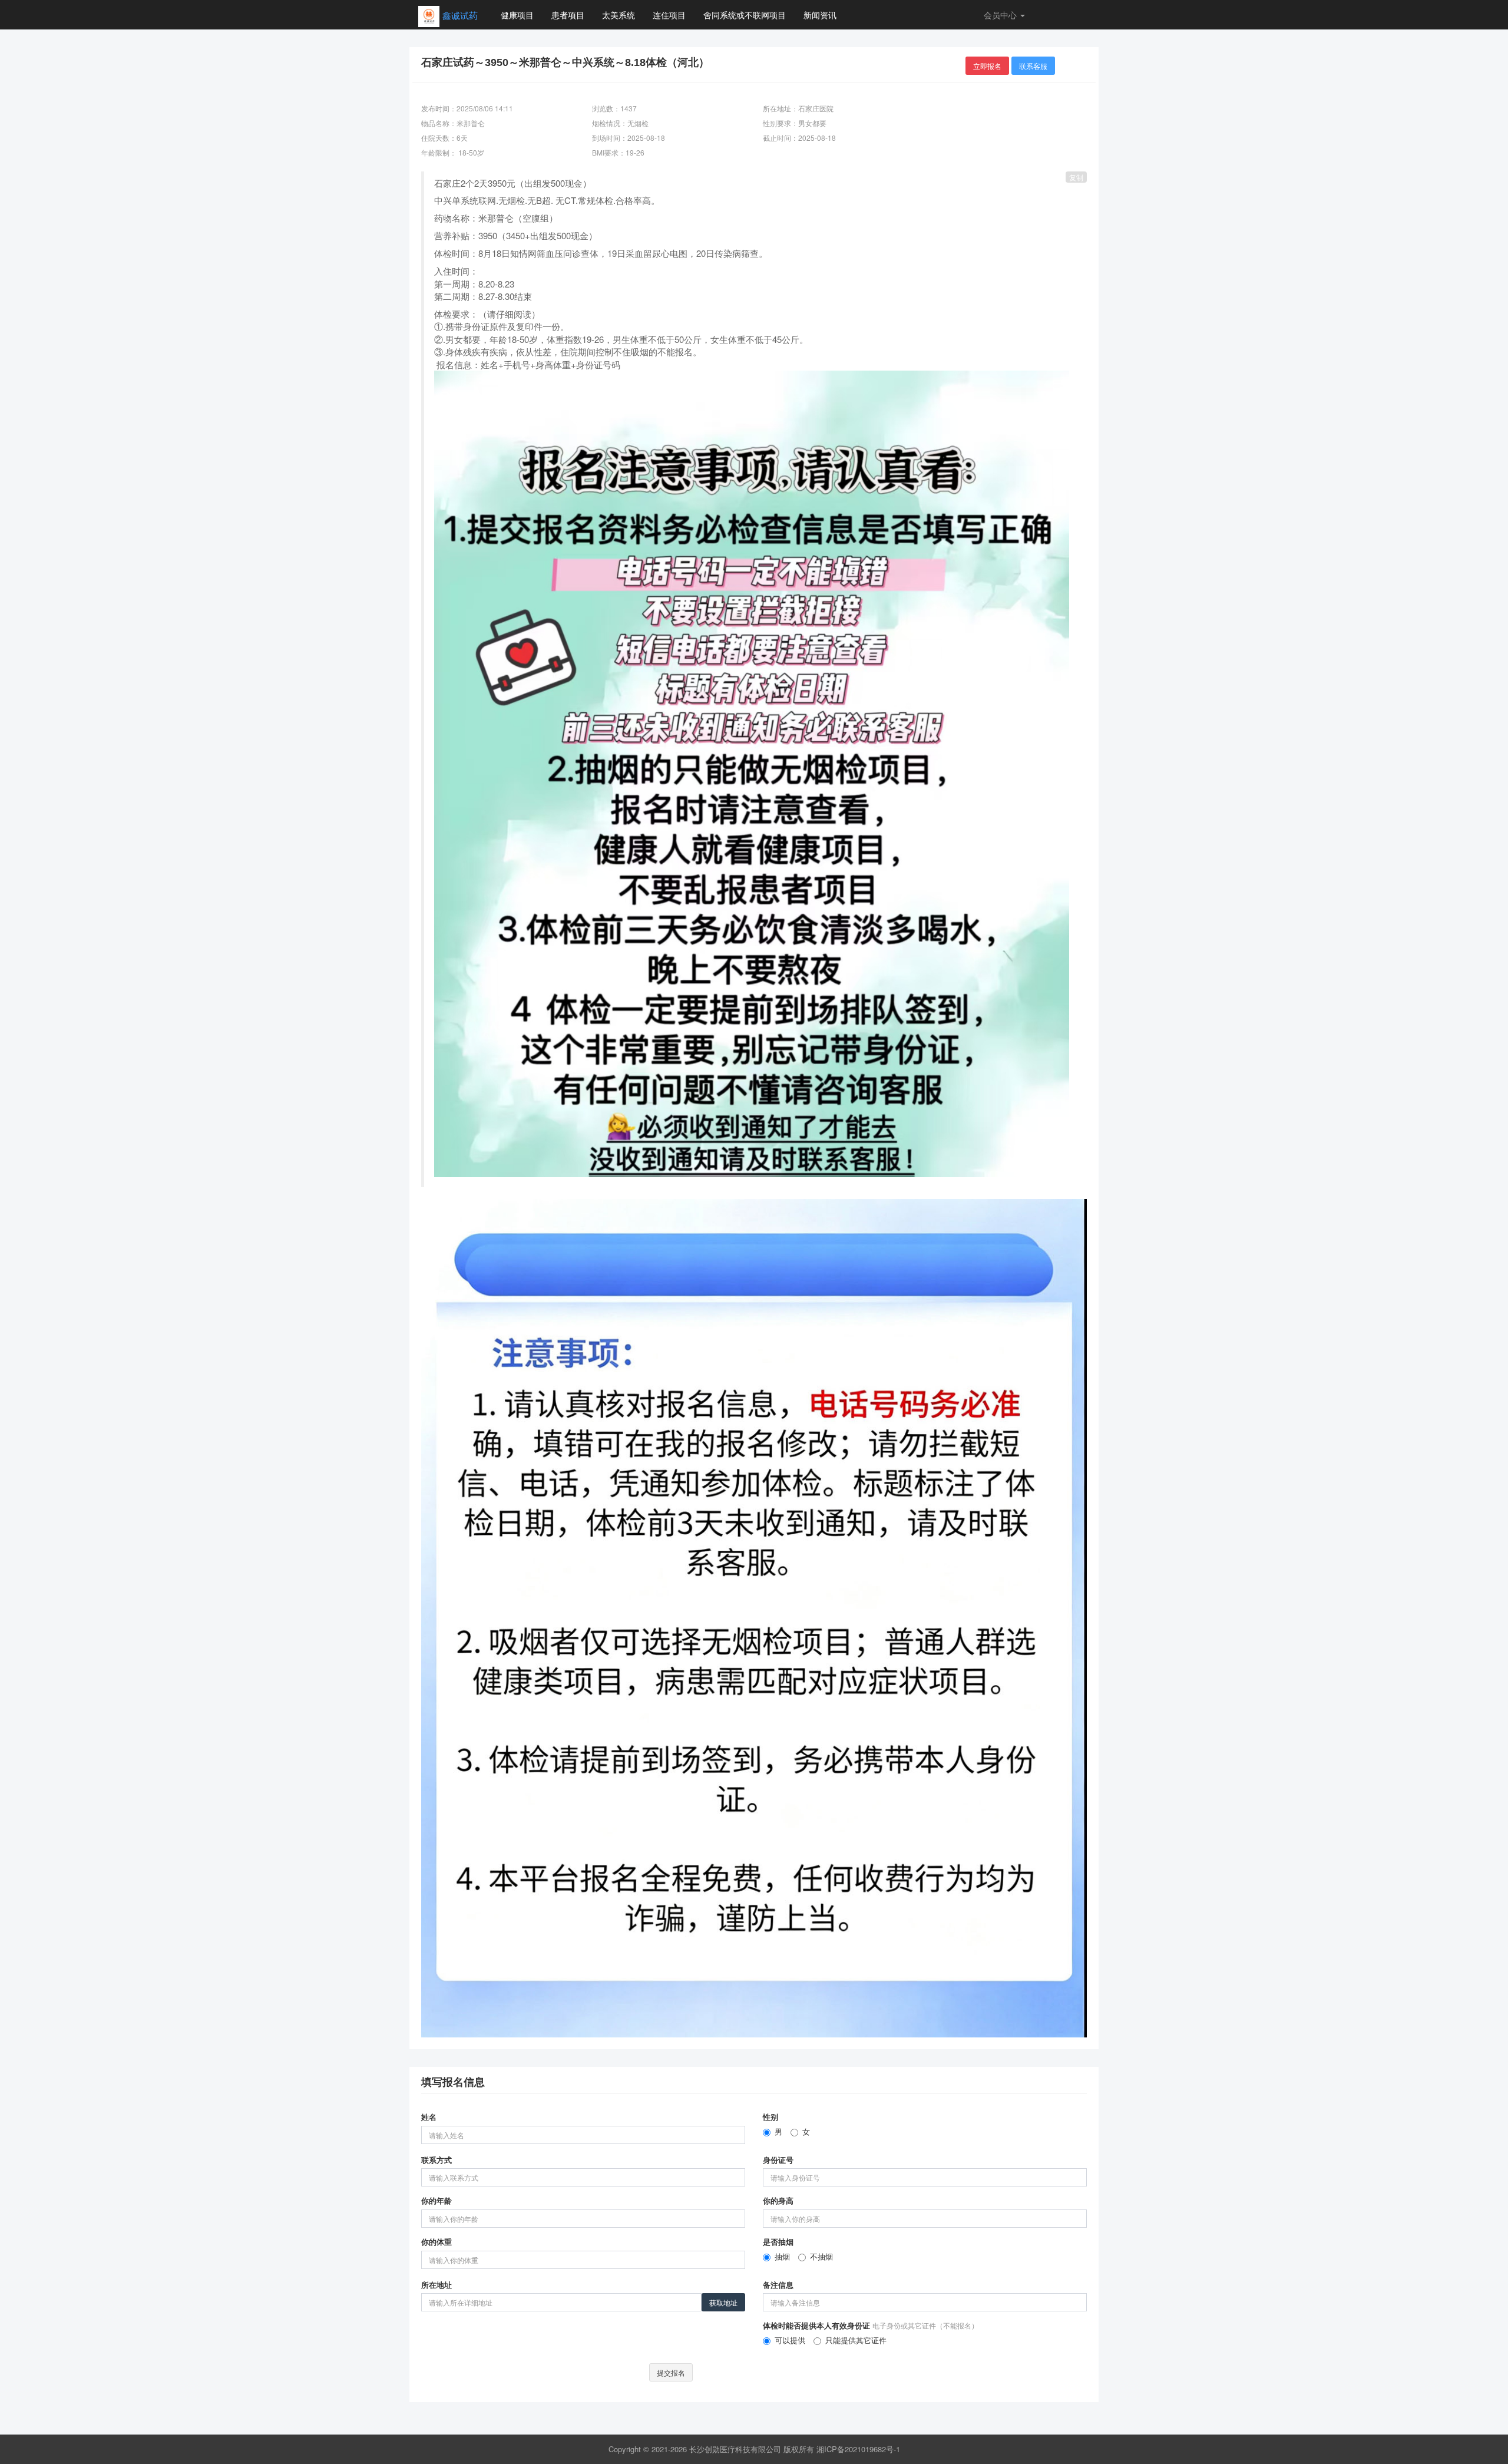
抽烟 (782, 2257)
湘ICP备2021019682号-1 (858, 2449)
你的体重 (436, 2242)
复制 (1076, 177)
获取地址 (723, 2302)
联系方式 (436, 2160)
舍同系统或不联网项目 (745, 15)
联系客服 (1033, 66)
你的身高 (778, 2201)
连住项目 (669, 15)
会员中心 (1001, 15)
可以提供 (790, 2340)
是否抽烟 (778, 2242)
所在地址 (436, 2285)
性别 (770, 2117)
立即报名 (987, 66)
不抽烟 (821, 2257)
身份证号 (778, 2160)
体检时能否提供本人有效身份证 (871, 2326)
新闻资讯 (820, 15)
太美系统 (619, 15)
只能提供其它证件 (856, 2340)
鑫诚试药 (460, 15)
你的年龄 (436, 2201)
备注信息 (778, 2285)
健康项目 (517, 15)
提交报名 (671, 2372)
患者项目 (568, 15)
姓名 (429, 2117)
